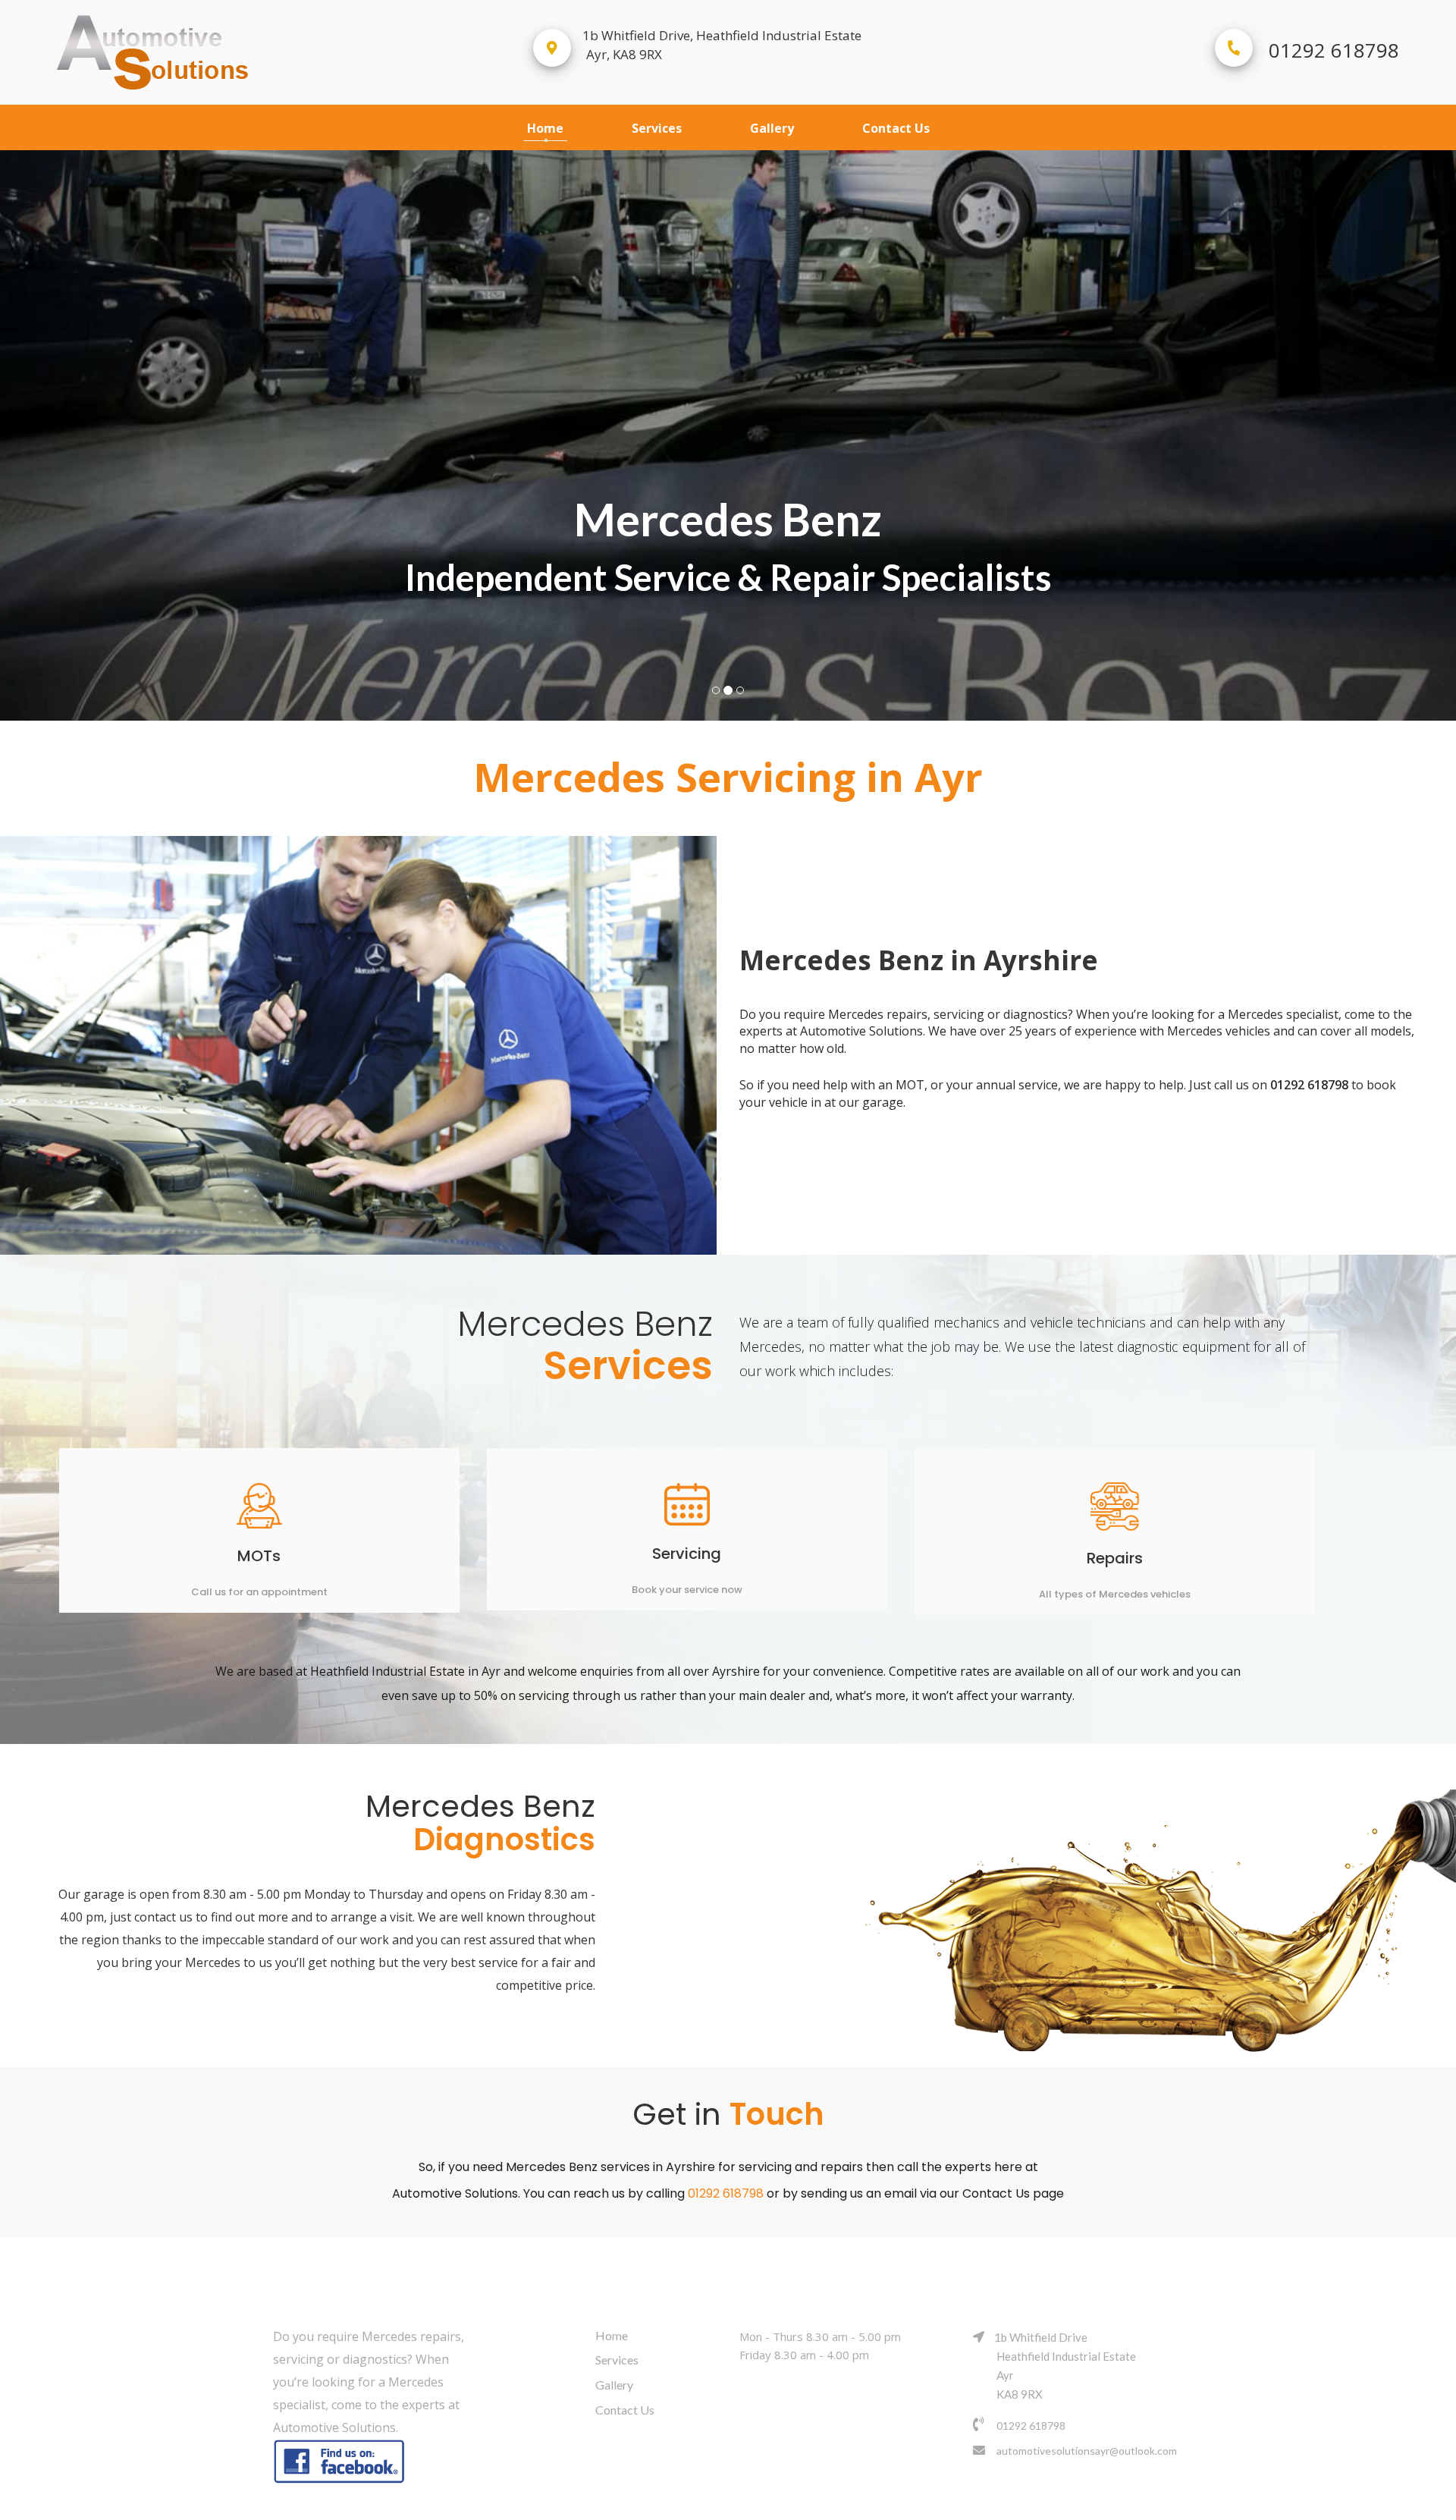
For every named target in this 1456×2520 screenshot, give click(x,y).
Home (545, 128)
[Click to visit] (341, 2462)
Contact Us (896, 128)
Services (657, 128)
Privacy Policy (846, 2503)
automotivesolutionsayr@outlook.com (1087, 2451)
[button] (109, 423)
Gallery (772, 128)
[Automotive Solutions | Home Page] (216, 52)
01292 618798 (1334, 50)
